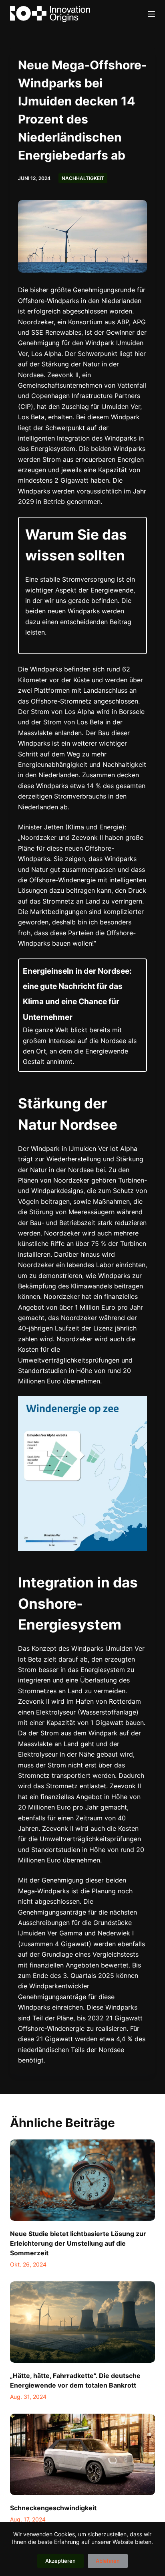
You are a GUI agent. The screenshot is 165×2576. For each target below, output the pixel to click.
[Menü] (151, 14)
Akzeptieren (60, 2561)
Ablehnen (108, 2561)
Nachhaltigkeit (83, 178)
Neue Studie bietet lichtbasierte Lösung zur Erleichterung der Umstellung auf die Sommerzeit (78, 2243)
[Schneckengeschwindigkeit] (83, 2455)
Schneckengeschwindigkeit (53, 2508)
